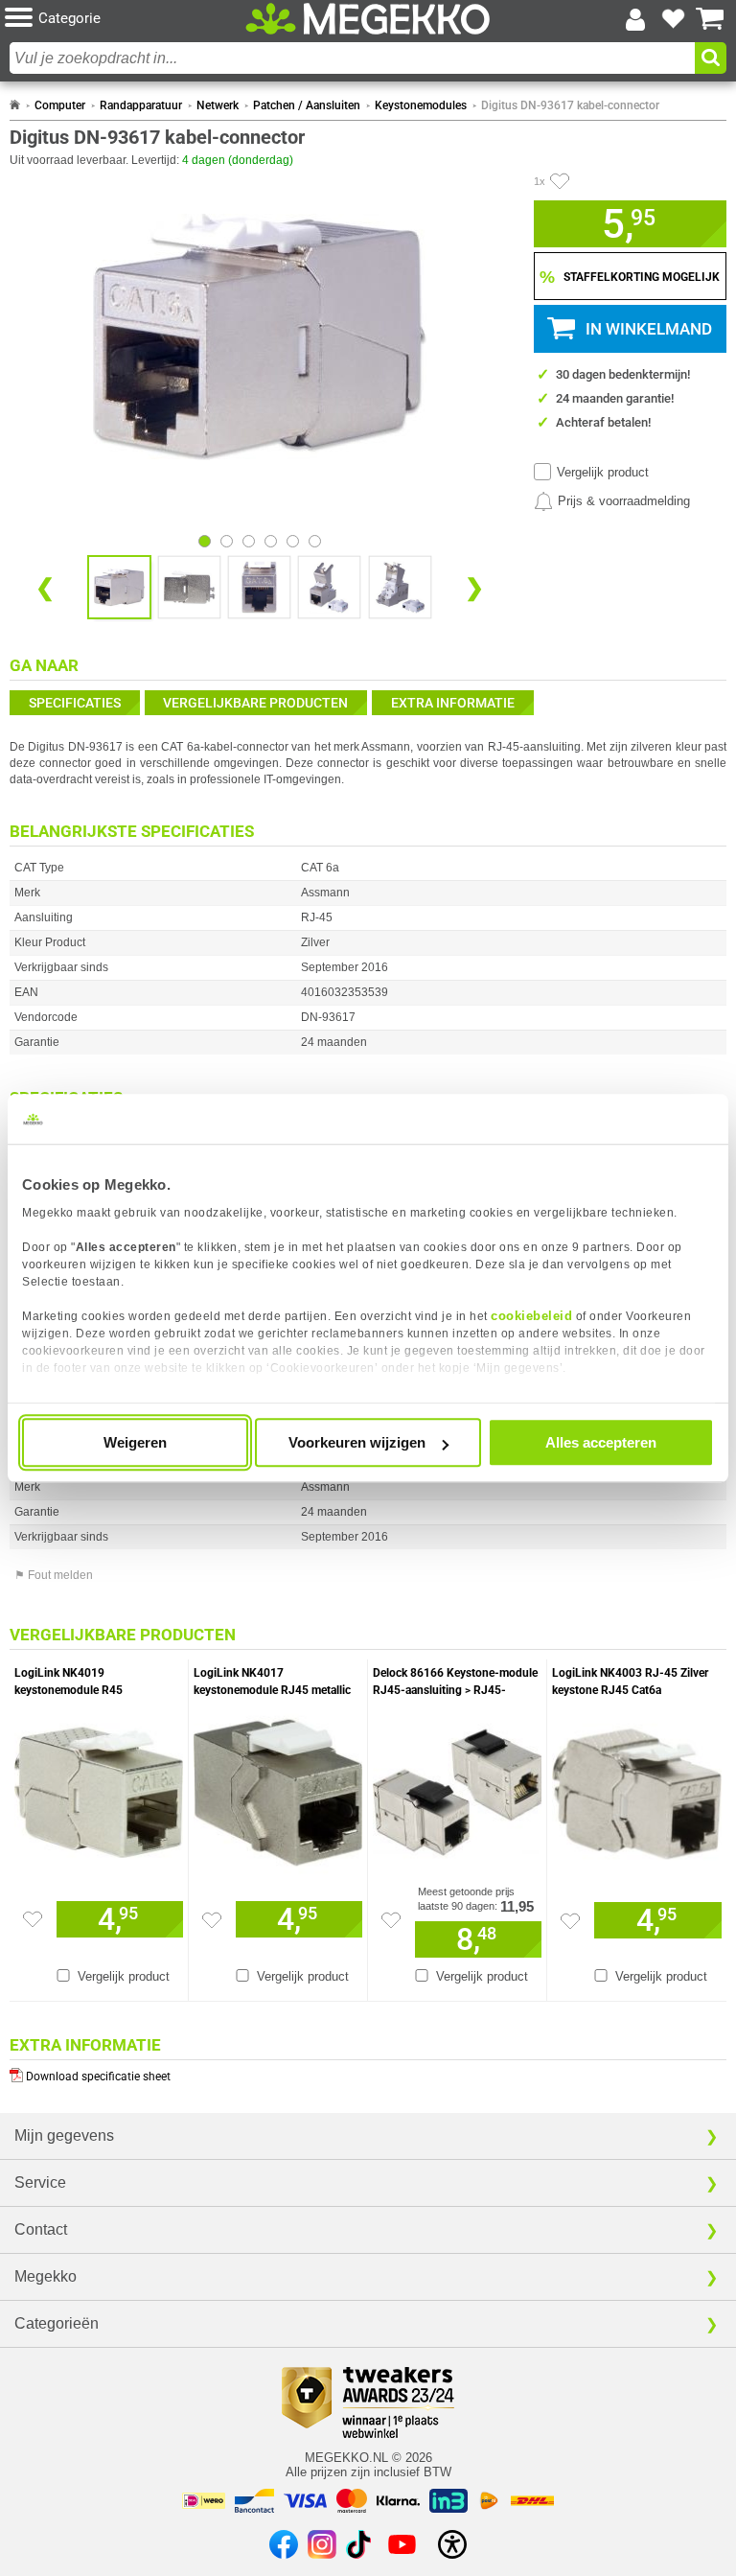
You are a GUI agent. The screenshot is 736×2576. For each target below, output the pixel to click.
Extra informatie (453, 703)
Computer (60, 105)
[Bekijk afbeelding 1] (227, 541)
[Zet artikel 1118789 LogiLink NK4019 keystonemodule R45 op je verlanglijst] (33, 1919)
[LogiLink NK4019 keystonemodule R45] (99, 1788)
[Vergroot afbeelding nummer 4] (400, 587)
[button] (125, 19)
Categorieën (57, 2323)
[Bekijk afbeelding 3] (271, 541)
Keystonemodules (421, 105)
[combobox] (352, 58)
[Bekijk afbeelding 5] (315, 541)
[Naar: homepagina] (15, 105)
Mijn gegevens (64, 2135)
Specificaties (75, 703)
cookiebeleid (531, 1316)
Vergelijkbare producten (255, 703)
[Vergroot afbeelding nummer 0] (119, 587)
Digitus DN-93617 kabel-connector (570, 105)
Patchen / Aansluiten (307, 105)
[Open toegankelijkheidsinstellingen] (452, 2544)
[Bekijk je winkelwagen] (710, 19)
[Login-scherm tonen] (635, 19)
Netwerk (218, 105)
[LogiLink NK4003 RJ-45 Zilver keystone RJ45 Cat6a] (637, 1788)
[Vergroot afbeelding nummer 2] (259, 587)
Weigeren (135, 1442)
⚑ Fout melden (54, 1575)
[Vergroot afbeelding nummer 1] (189, 587)
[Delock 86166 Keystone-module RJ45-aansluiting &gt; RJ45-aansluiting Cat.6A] (457, 1788)
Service (40, 2182)
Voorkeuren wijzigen (357, 1442)
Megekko (46, 2276)
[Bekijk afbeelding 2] (249, 541)
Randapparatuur (141, 105)
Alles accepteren (601, 1442)
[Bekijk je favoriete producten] (673, 19)
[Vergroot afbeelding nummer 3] (329, 587)
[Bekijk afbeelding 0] (205, 541)
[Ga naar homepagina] (368, 19)
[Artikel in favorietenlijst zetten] (560, 181)
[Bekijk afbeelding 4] (293, 541)
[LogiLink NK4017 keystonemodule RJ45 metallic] (278, 1788)
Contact (41, 2229)
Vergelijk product (603, 472)
